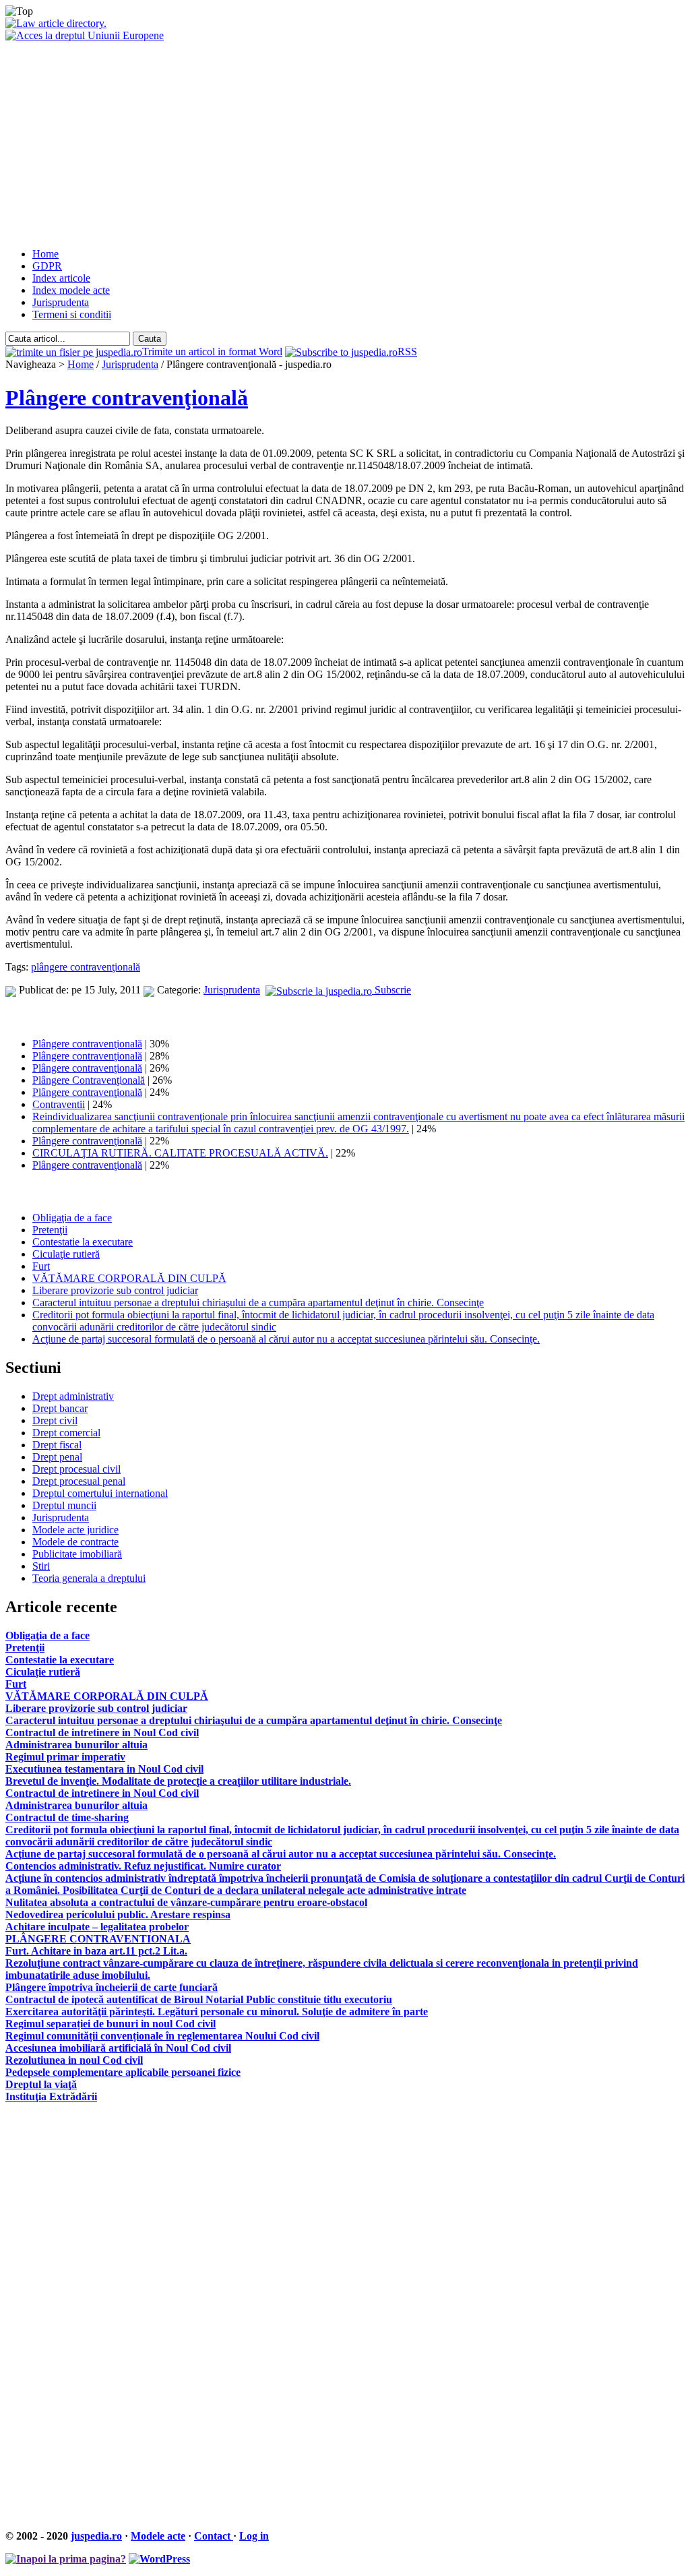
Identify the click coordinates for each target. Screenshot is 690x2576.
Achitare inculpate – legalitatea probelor (97, 1927)
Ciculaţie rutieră (66, 1254)
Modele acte (158, 2536)
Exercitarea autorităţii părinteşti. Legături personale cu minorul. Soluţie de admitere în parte (217, 2012)
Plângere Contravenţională (89, 1080)
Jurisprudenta (61, 302)
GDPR (47, 266)
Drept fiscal (57, 1445)
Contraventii (59, 1104)
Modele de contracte (75, 1542)
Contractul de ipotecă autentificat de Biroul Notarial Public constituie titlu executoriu (199, 1999)
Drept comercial (66, 1433)
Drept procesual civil (76, 1469)
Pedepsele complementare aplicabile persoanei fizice (123, 2072)
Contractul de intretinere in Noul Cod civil (102, 1732)
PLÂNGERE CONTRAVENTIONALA (98, 1939)
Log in (254, 2536)
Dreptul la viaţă (41, 2084)
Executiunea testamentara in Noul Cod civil (104, 1769)
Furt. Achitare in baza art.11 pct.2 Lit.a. (96, 1951)
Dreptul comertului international (100, 1493)
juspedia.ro (96, 2536)
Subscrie (391, 990)
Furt (41, 1266)
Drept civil (55, 1420)
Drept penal (57, 1457)
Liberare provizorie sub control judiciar (115, 1290)
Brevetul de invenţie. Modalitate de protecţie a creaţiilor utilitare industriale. (178, 1781)
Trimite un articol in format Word (212, 351)
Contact (214, 2536)
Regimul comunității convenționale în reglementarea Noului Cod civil (162, 2036)
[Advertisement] (345, 143)
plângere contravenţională (86, 967)
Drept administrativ (73, 1396)
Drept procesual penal (79, 1481)
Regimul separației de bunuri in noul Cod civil (111, 2024)
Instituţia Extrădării (51, 2096)
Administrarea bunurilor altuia (76, 1745)
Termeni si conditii (72, 314)
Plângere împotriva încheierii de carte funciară (112, 1987)
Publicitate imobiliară (77, 1554)
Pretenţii (50, 1230)
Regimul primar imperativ (65, 1757)
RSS (407, 351)
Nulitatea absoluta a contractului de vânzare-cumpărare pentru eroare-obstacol (186, 1902)
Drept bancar (60, 1408)
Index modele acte (71, 290)
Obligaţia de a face (72, 1218)
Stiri (41, 1566)
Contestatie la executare (83, 1242)
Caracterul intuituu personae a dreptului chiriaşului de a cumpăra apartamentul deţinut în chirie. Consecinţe (258, 1302)
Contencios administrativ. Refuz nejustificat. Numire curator (143, 1866)
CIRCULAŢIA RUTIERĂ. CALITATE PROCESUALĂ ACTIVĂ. (180, 1153)
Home (45, 254)
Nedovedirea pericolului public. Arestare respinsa (118, 1914)
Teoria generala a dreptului (89, 1578)
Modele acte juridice (75, 1530)
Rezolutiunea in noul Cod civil (74, 2060)
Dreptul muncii (64, 1505)
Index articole (61, 278)
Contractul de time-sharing (67, 1817)
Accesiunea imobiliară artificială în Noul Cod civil (118, 2048)
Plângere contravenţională (127, 398)
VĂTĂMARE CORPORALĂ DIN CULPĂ (129, 1278)
